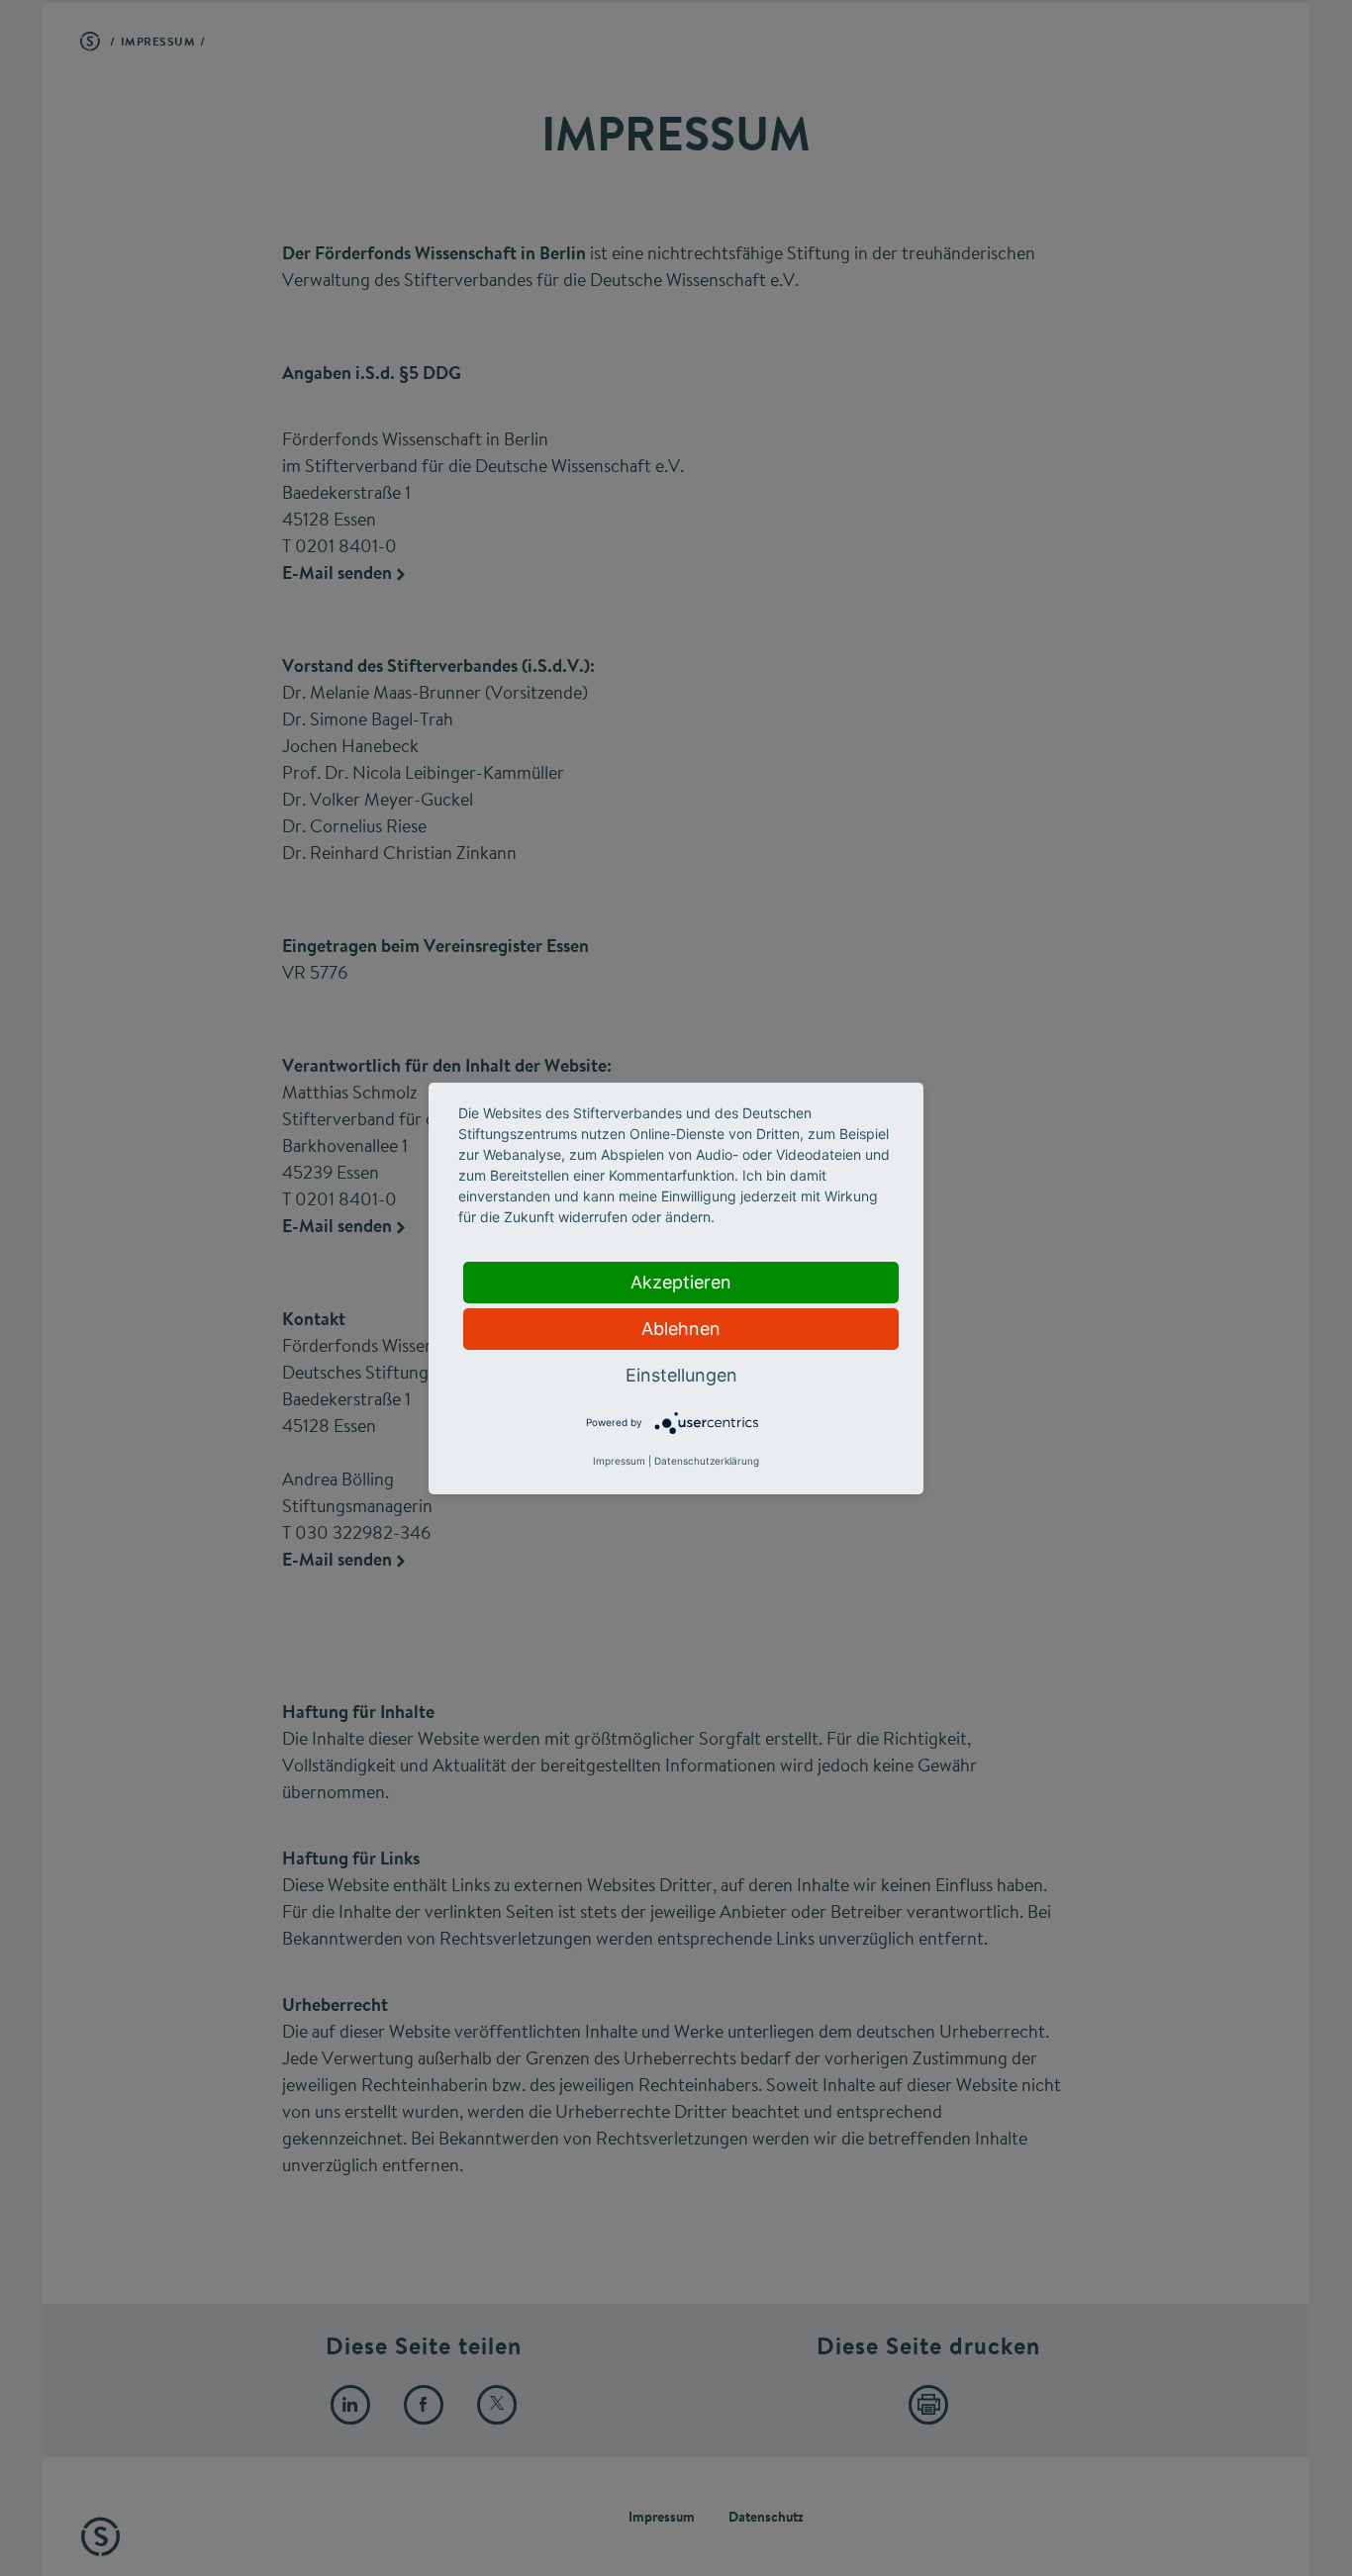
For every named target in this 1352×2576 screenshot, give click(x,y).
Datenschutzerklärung (707, 1461)
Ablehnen (681, 1329)
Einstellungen (681, 1375)
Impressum (619, 1461)
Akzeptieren (681, 1282)
